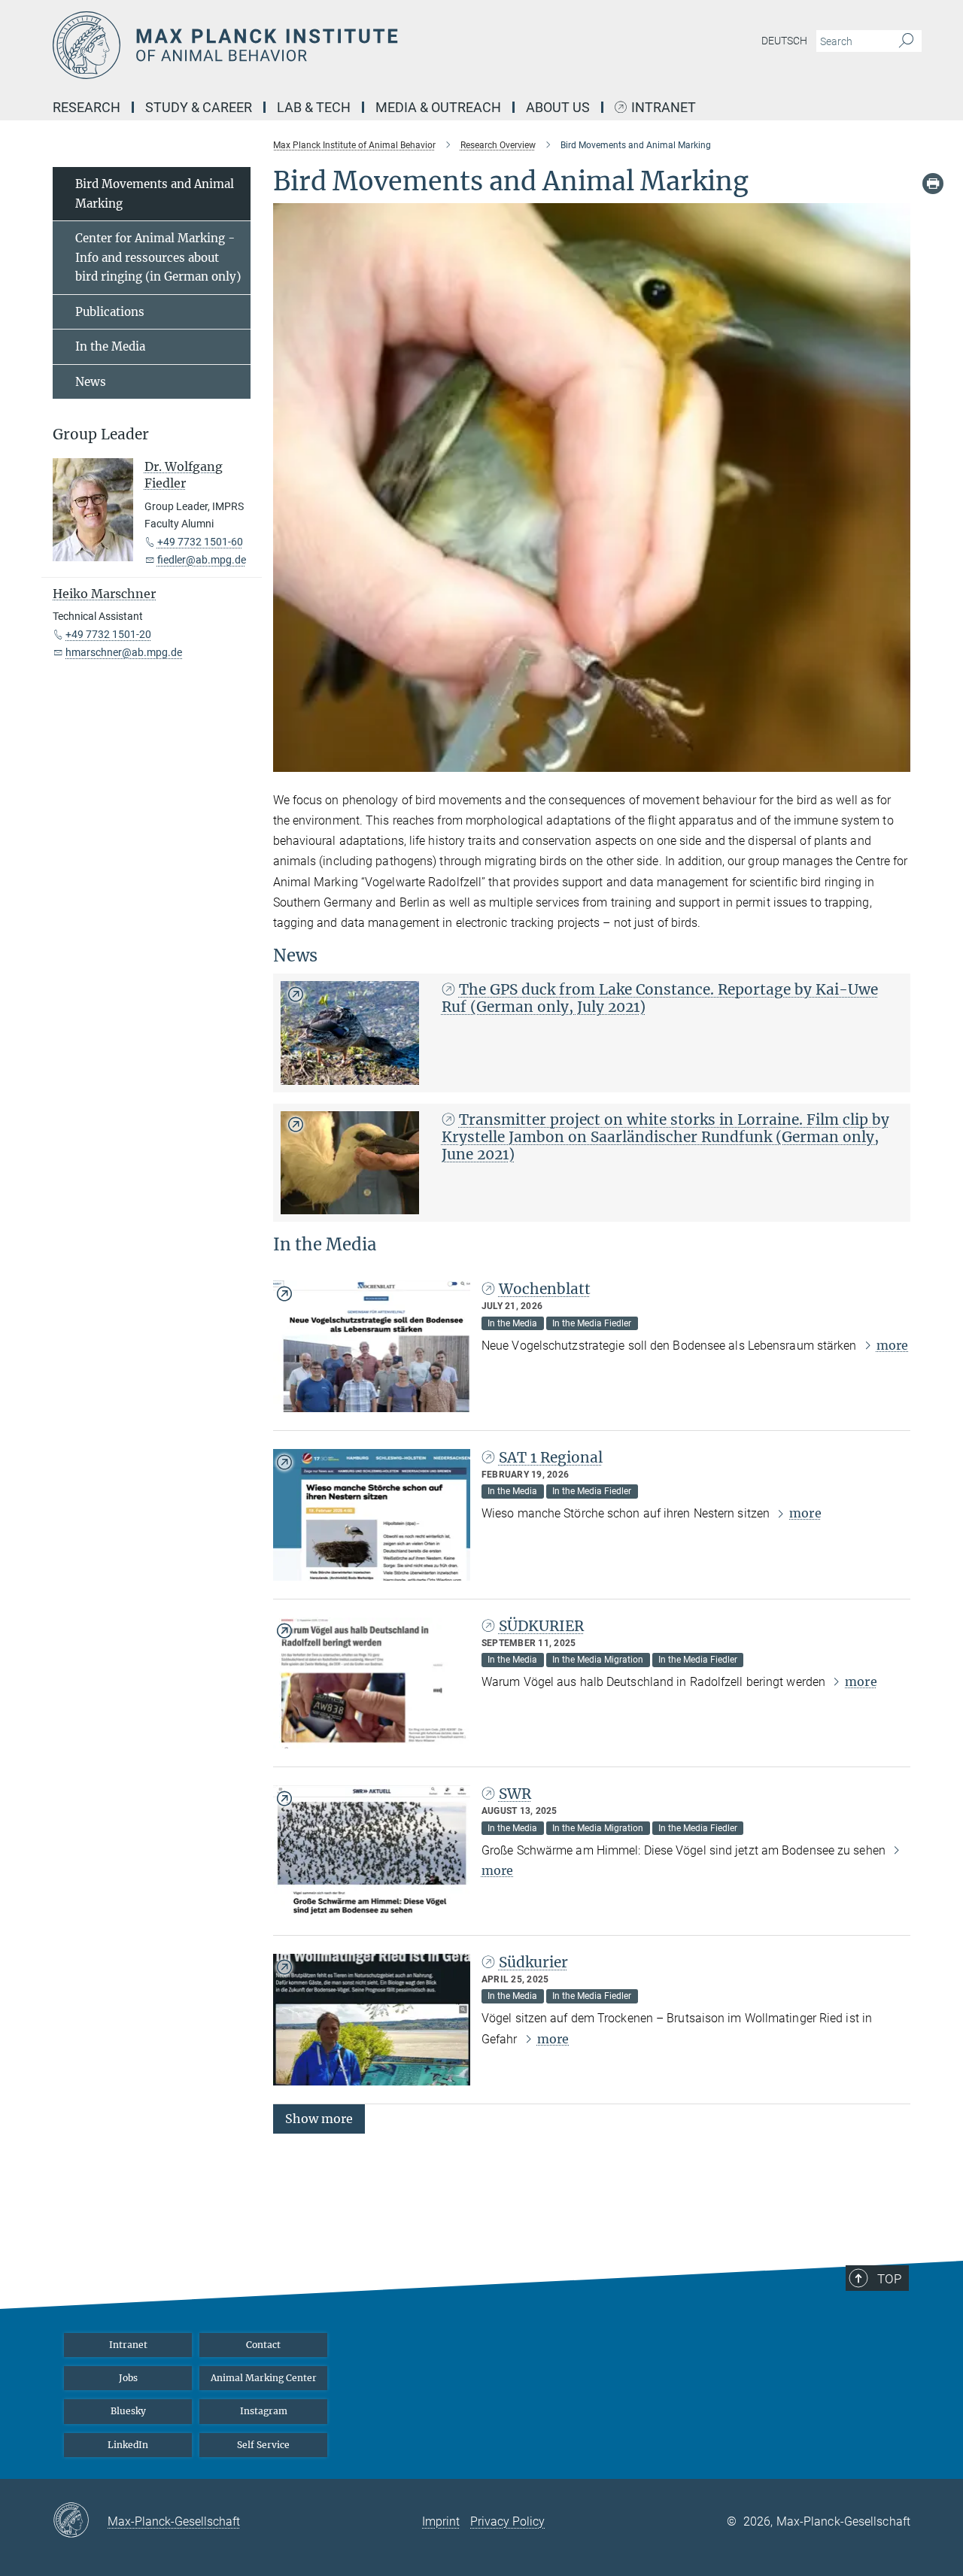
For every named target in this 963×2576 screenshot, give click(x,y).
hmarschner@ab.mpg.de (124, 652)
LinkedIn (128, 2445)
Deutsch (784, 41)
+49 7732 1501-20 (108, 634)
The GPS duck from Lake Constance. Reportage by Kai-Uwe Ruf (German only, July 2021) (660, 998)
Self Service (263, 2445)
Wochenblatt (545, 1289)
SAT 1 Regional (551, 1457)
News (91, 382)
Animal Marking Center (264, 2378)
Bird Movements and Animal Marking (155, 194)
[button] (897, 761)
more (892, 1345)
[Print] (933, 184)
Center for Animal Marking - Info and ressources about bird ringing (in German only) (158, 257)
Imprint (441, 2521)
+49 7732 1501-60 (200, 542)
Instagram (264, 2411)
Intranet (664, 108)
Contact (263, 2345)
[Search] (906, 41)
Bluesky (128, 2411)
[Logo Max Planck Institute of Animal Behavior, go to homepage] (335, 45)
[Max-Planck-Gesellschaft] (80, 2521)
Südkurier (533, 1962)
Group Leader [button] (101, 434)
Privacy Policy (507, 2521)
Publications (110, 312)
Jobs (128, 2378)
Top (889, 2279)
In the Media (110, 346)
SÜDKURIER (541, 1626)
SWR (515, 1794)
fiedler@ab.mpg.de (202, 560)
